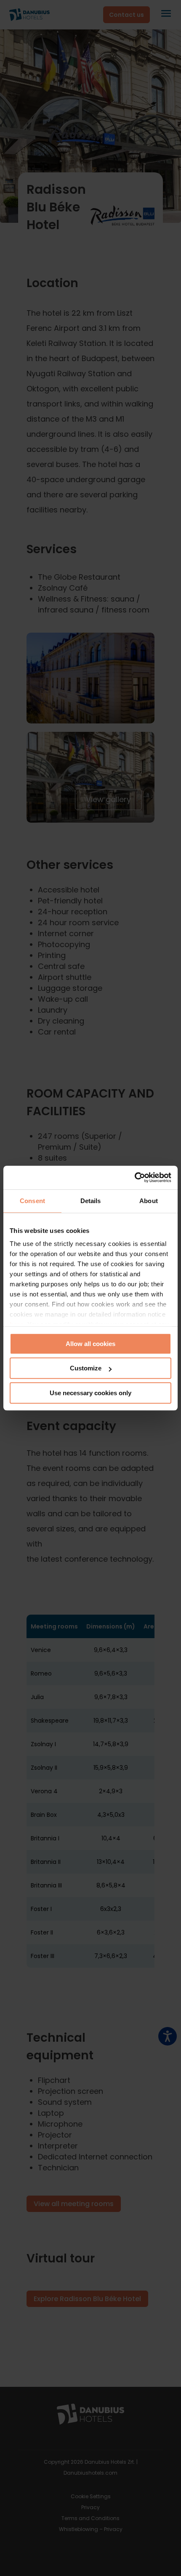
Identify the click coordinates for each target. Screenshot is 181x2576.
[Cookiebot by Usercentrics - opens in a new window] (134, 1177)
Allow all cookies (90, 1344)
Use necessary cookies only (90, 1393)
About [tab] (149, 1201)
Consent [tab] (32, 1201)
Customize (86, 1368)
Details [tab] (91, 1201)
